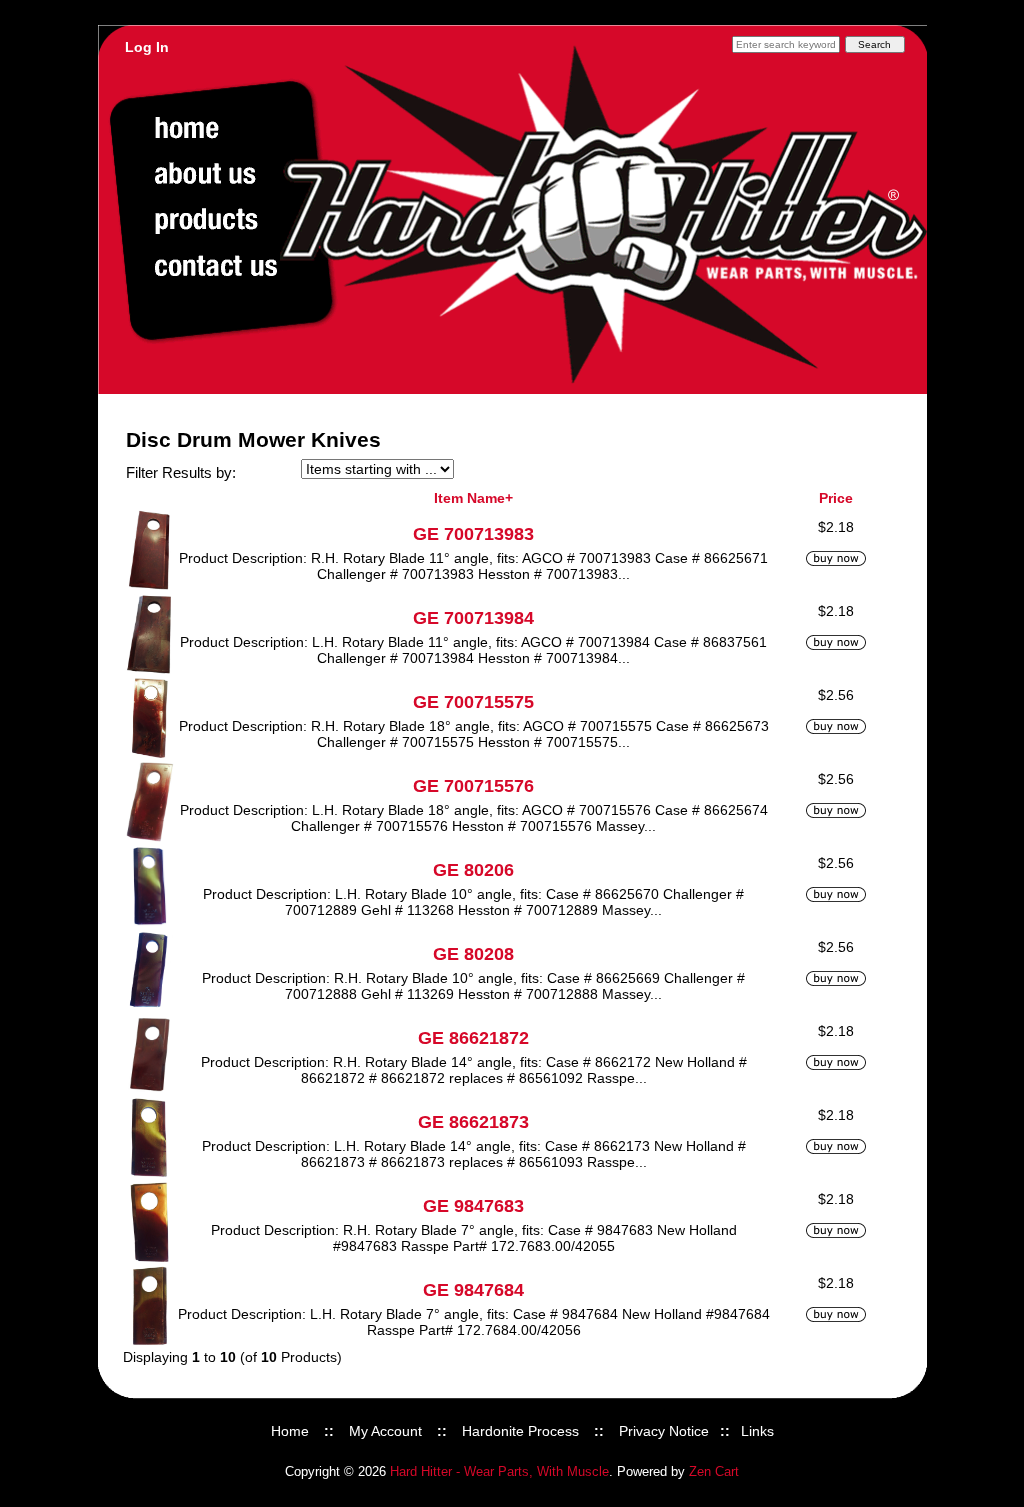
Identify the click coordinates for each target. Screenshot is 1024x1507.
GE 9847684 (473, 1290)
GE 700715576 (473, 786)
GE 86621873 (473, 1122)
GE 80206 (473, 870)
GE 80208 (473, 954)
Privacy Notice (664, 1431)
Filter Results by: (181, 472)
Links (757, 1431)
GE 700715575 (473, 702)
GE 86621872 (473, 1038)
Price (836, 498)
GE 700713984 (473, 618)
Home (290, 1431)
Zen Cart (714, 1472)
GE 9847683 (473, 1206)
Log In (147, 47)
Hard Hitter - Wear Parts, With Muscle (499, 1472)
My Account (385, 1431)
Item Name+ (473, 498)
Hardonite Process (520, 1431)
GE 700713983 (473, 534)
